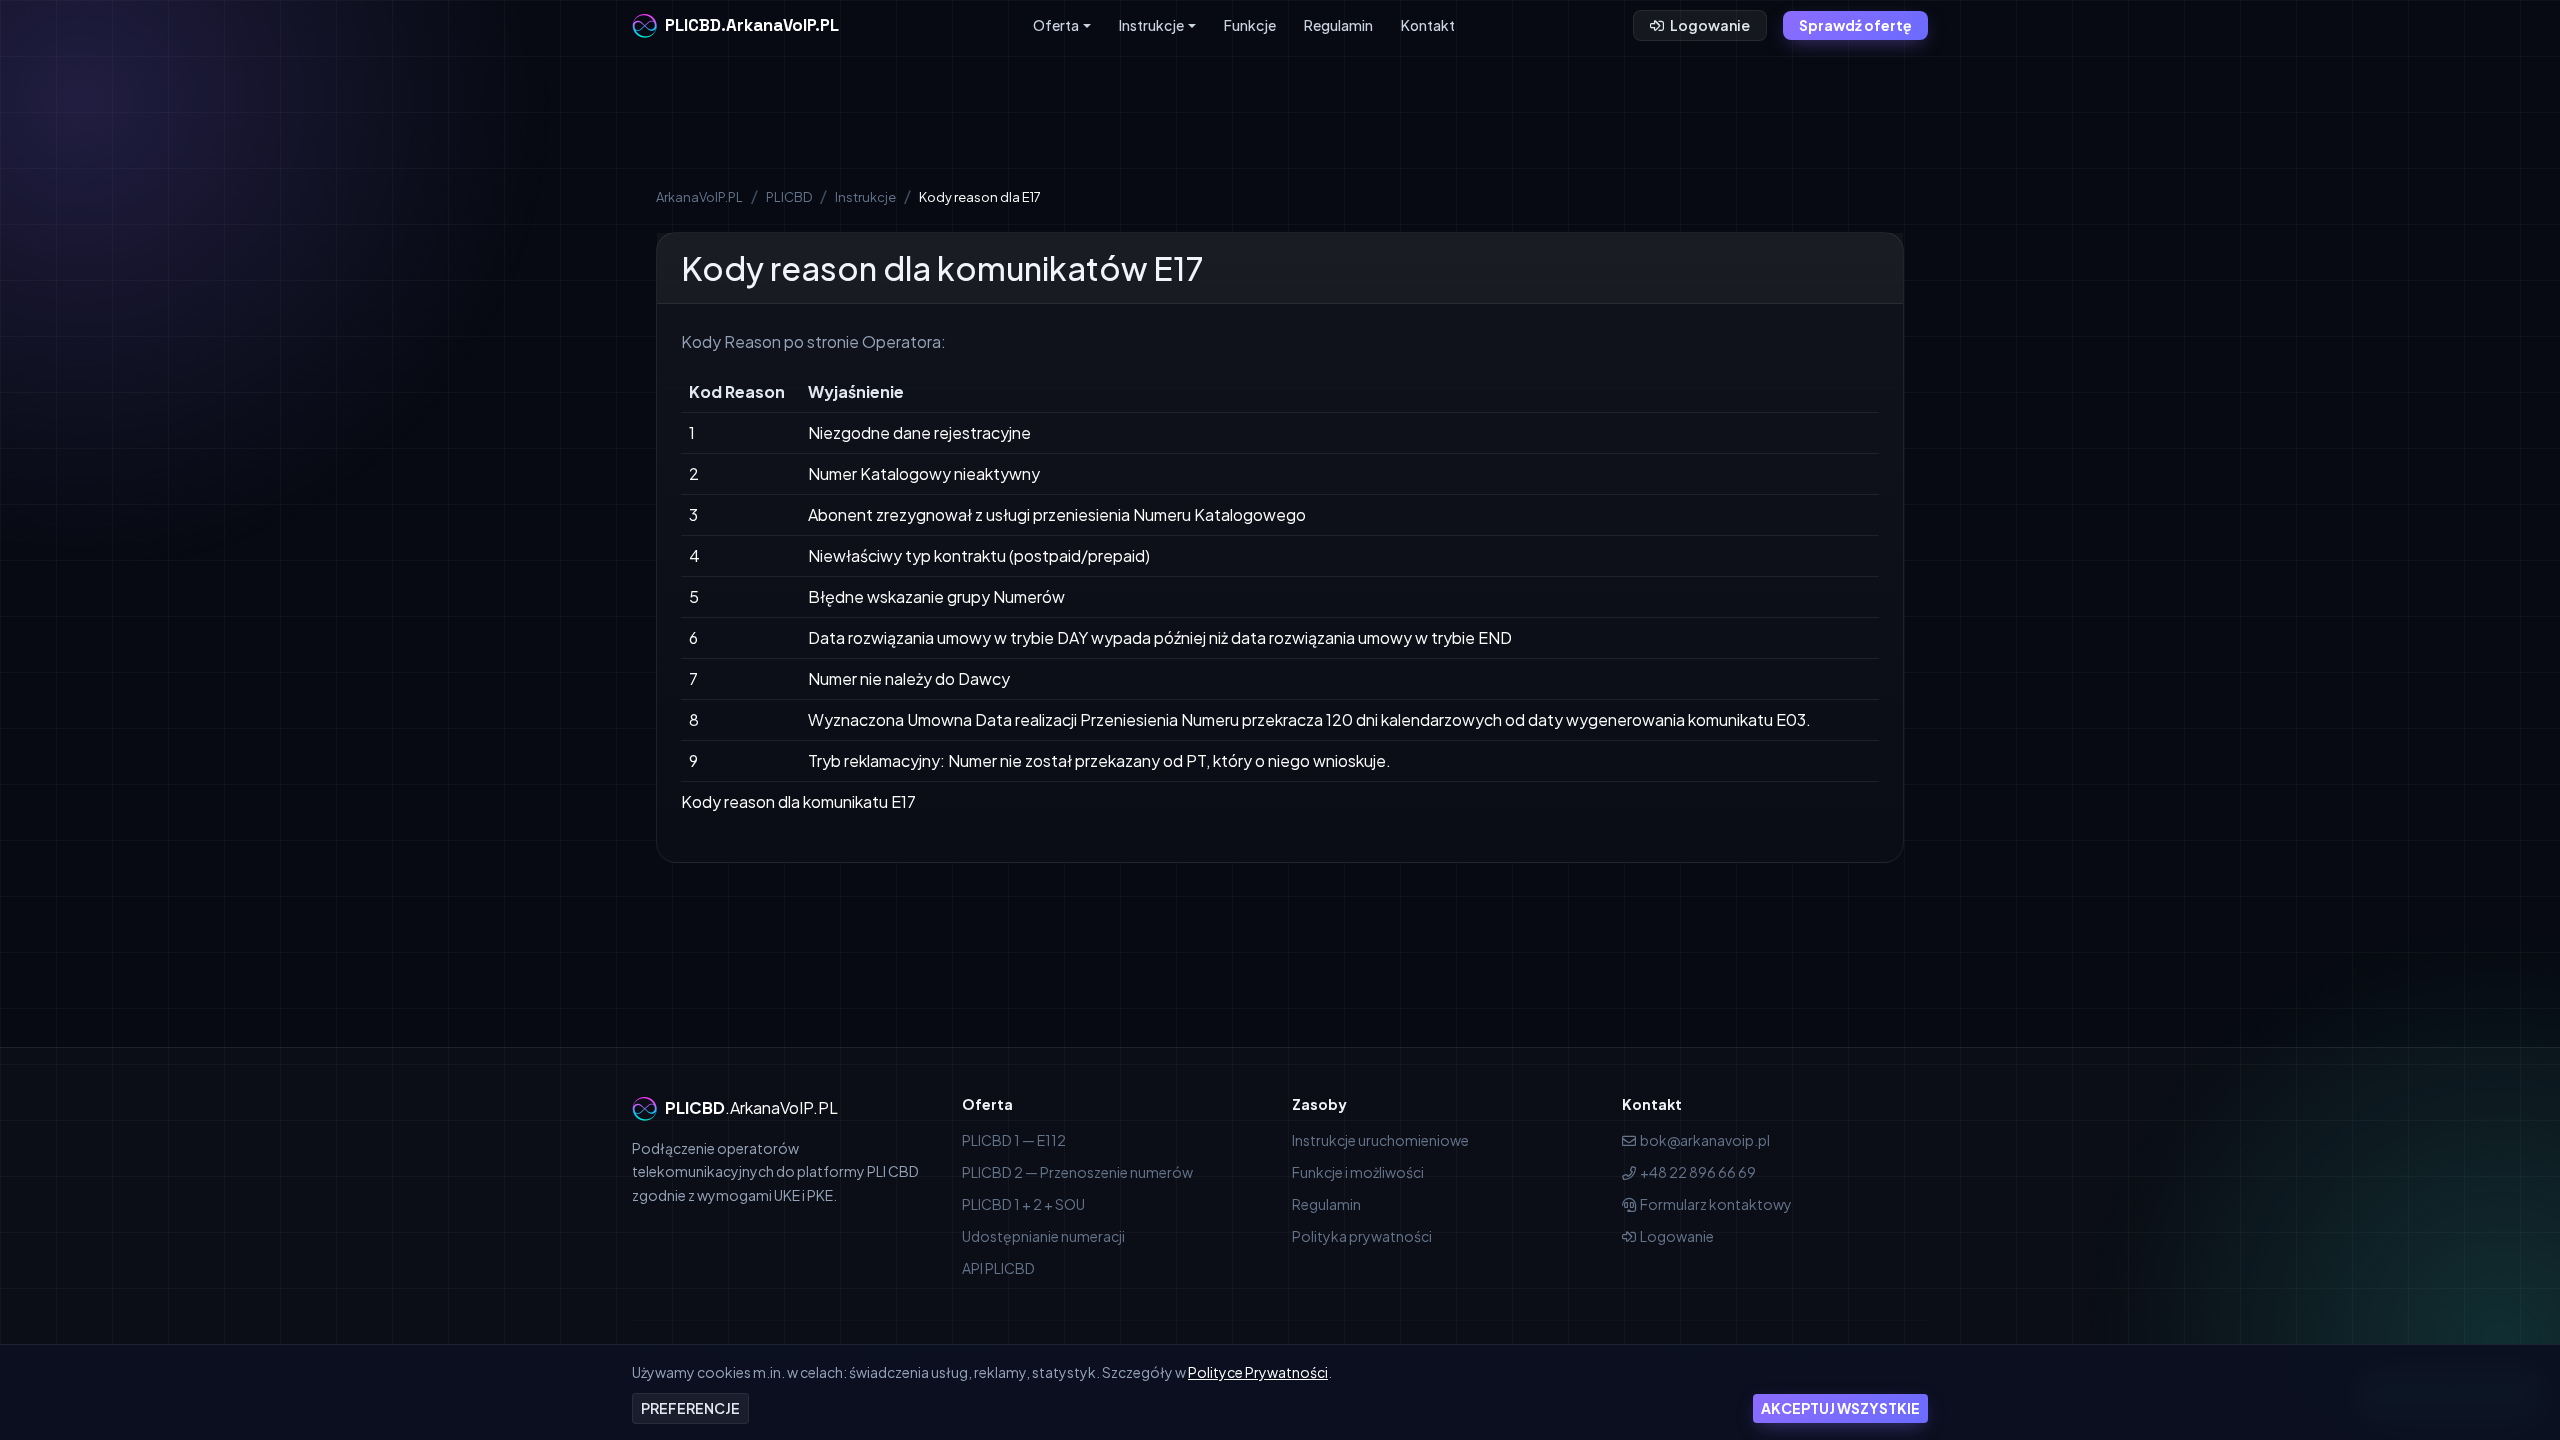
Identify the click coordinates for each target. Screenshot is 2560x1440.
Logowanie (1709, 25)
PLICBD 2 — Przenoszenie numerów (1077, 1172)
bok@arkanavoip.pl (1705, 1140)
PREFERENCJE (690, 1408)
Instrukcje (1151, 25)
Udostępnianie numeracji (1043, 1236)
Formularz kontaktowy (1716, 1204)
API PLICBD (998, 1268)
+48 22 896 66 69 (1698, 1172)
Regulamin (1338, 25)
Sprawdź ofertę (1855, 25)
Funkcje (1250, 25)
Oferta (1056, 25)
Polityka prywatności (1362, 1236)
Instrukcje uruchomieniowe (1380, 1140)
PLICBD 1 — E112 (1014, 1140)
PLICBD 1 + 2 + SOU (1023, 1204)
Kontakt (1428, 25)
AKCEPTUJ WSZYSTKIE (1840, 1408)
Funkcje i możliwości (1358, 1172)
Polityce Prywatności (1258, 1372)
